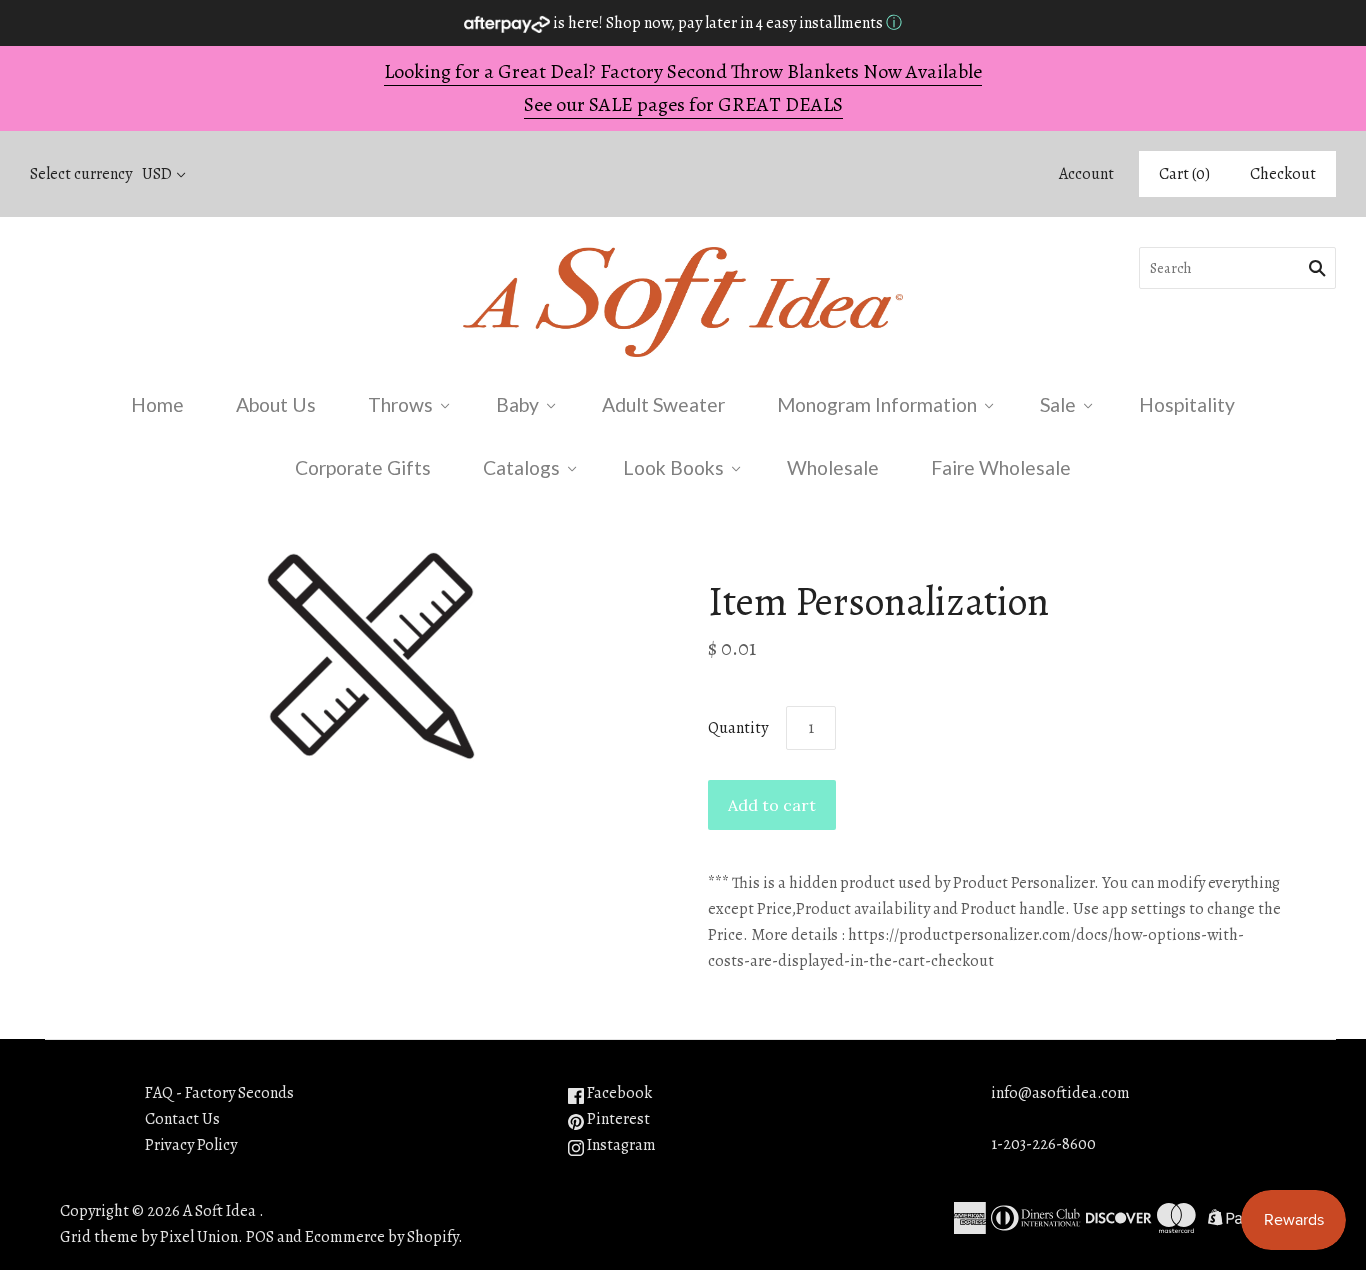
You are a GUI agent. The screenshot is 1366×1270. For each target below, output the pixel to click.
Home (157, 404)
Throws (400, 404)
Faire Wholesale (1001, 467)
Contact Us (182, 1119)
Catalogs (521, 467)
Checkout (1283, 174)
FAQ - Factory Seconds (219, 1093)
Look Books (673, 467)
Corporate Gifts (363, 467)
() (1184, 174)
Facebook (618, 1093)
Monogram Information (877, 404)
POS (260, 1237)
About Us (276, 404)
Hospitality (1187, 404)
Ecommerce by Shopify (381, 1237)
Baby (517, 404)
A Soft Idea (219, 1211)
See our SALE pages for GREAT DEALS (683, 104)
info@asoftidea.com (1060, 1093)
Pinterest (617, 1119)
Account (1086, 174)
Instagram (620, 1145)
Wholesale (833, 467)
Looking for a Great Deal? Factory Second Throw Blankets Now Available (683, 71)
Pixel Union (199, 1237)
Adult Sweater (663, 404)
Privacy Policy (191, 1145)
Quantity (738, 728)
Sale (1058, 404)
